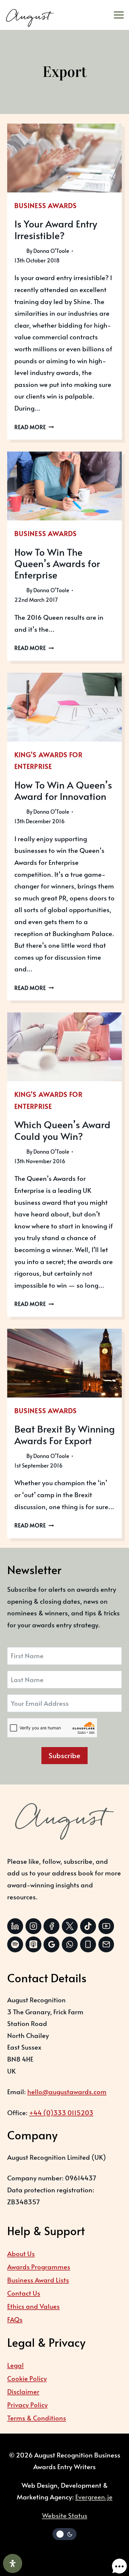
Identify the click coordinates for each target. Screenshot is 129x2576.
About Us (21, 2253)
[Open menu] (121, 15)
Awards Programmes (39, 2267)
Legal (15, 2365)
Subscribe (64, 1755)
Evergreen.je (94, 2497)
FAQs (15, 2319)
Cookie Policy (27, 2378)
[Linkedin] (15, 1926)
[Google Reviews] (51, 1944)
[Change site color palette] (64, 2534)
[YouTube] (106, 1926)
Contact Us (24, 2293)
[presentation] (64, 158)
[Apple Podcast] (33, 1944)
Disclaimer (23, 2391)
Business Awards (46, 205)
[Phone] (88, 1944)
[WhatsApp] (70, 1944)
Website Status (65, 2515)
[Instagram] (33, 1926)
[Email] (106, 1944)
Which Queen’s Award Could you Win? (62, 1130)
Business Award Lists (38, 2280)
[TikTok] (88, 1926)
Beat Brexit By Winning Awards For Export (64, 1434)
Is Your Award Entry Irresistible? (56, 229)
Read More (34, 427)
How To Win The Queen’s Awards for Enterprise (57, 563)
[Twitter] (70, 1926)
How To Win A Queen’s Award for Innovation (63, 790)
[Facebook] (51, 1926)
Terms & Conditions (37, 2418)
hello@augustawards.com (67, 2092)
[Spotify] (15, 1944)
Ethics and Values (33, 2306)
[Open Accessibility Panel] (13, 2563)
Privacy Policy (27, 2405)
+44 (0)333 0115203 (61, 2112)
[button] (113, 2560)
